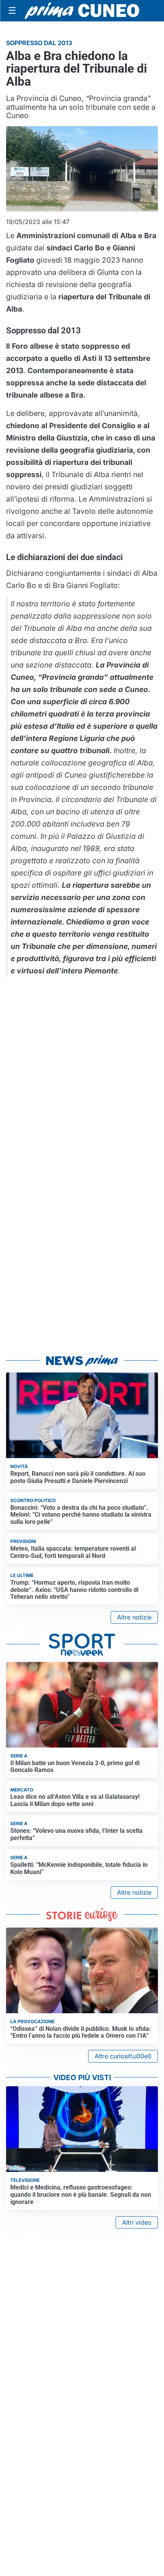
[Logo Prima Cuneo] (82, 11)
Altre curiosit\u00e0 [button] (123, 2056)
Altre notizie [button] (134, 1617)
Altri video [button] (137, 2222)
